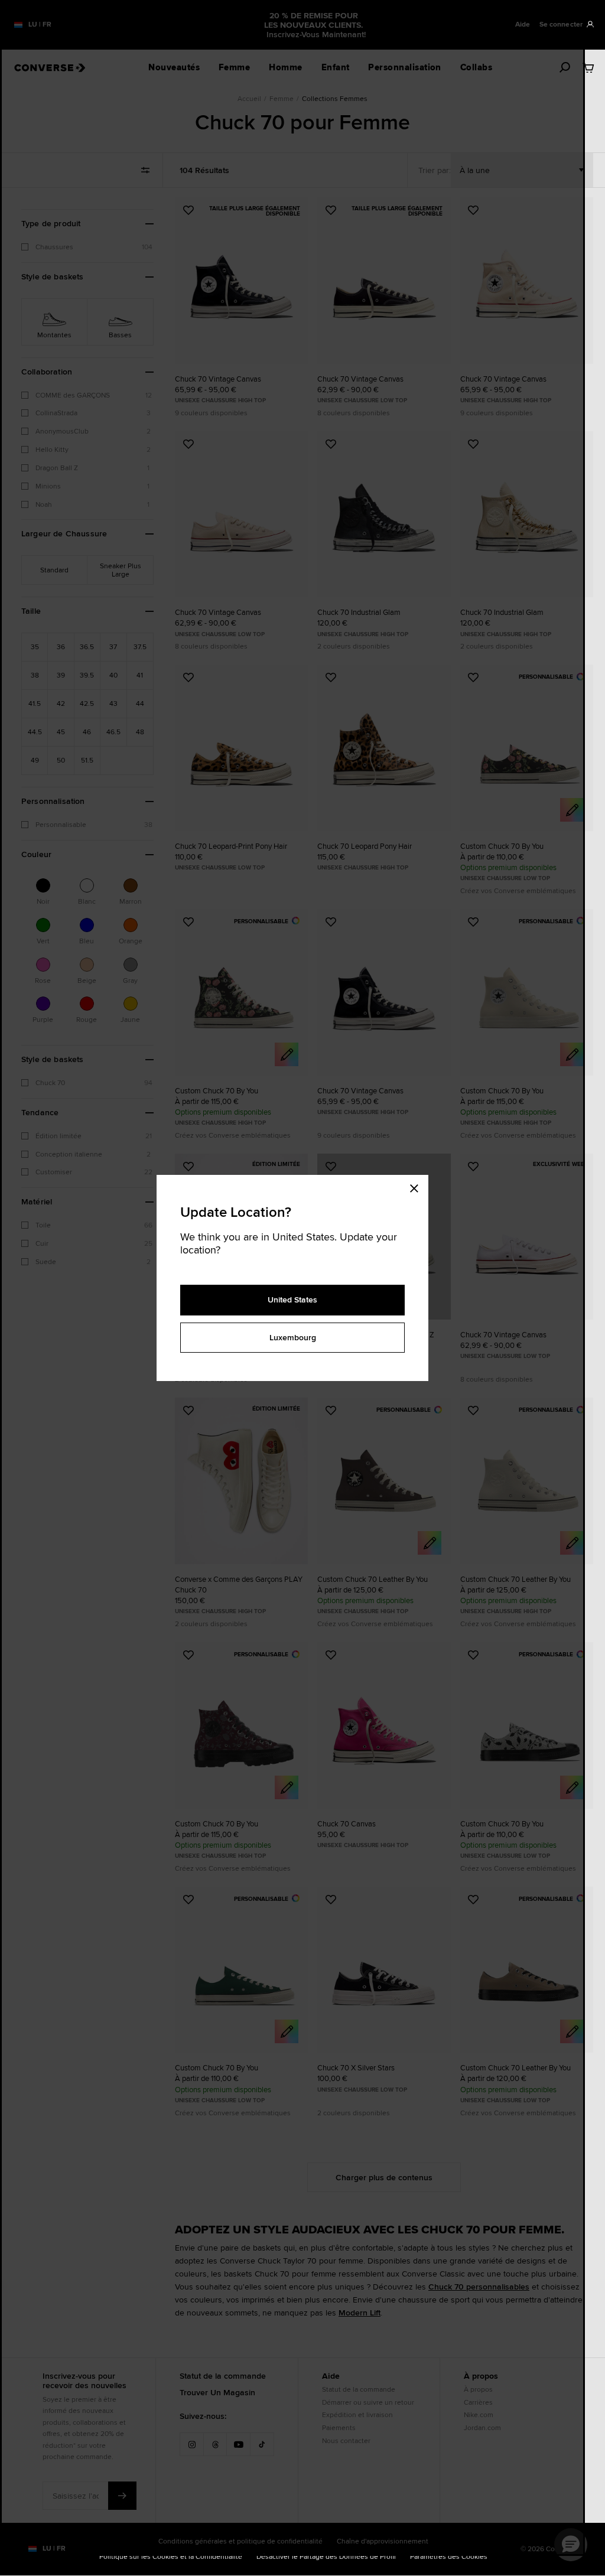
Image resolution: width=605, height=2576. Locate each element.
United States (292, 1300)
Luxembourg (293, 1337)
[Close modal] (418, 1187)
